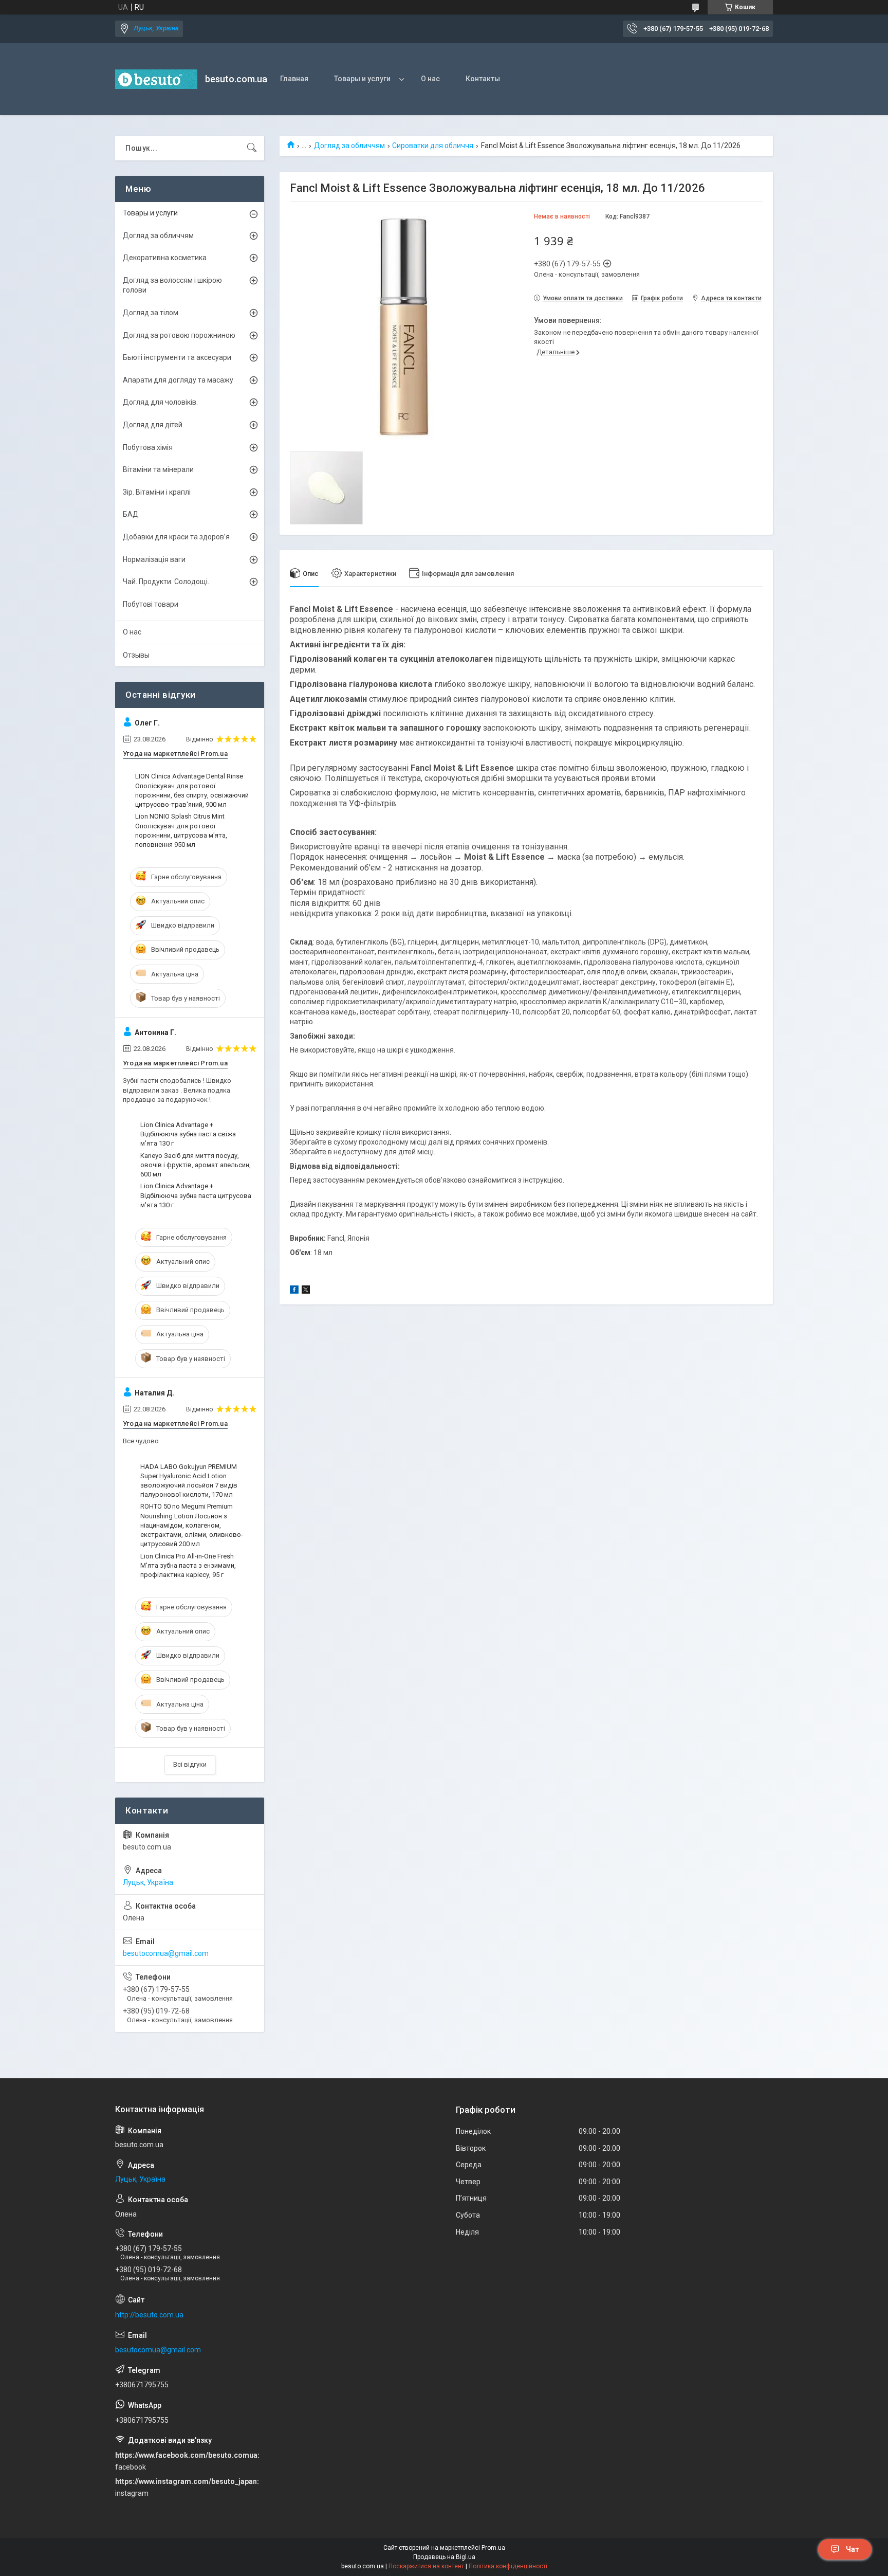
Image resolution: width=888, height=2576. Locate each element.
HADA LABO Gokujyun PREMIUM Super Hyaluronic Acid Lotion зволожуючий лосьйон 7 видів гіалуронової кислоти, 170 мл (189, 1481)
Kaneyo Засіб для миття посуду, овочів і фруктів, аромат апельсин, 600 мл (196, 1165)
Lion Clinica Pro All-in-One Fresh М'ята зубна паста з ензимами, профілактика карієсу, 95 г (188, 1565)
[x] (306, 1291)
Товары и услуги (362, 79)
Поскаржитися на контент (426, 2566)
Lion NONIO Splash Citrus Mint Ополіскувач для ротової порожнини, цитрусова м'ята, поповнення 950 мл (181, 830)
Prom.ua (493, 2548)
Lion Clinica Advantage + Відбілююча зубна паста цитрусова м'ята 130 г (196, 1195)
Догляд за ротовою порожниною (179, 335)
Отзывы (136, 655)
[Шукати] (252, 148)
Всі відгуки (190, 1764)
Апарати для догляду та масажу (178, 380)
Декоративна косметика (165, 258)
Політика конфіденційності (508, 2566)
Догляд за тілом (151, 313)
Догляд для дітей (153, 425)
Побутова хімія (148, 447)
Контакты (483, 79)
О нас (430, 79)
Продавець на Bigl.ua (444, 2557)
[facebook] (294, 1291)
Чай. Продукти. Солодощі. (166, 582)
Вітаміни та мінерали (158, 469)
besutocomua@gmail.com (166, 1953)
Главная (294, 79)
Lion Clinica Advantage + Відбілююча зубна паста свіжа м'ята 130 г (188, 1134)
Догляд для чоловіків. (160, 402)
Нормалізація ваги (154, 559)
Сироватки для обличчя (433, 146)
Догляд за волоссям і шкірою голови (172, 285)
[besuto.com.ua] (156, 79)
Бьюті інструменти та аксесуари (177, 357)
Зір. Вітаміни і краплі (157, 492)
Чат (853, 2549)
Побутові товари (151, 604)
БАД (131, 514)
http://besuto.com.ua (149, 2315)
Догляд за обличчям (349, 146)
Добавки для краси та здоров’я (176, 537)
